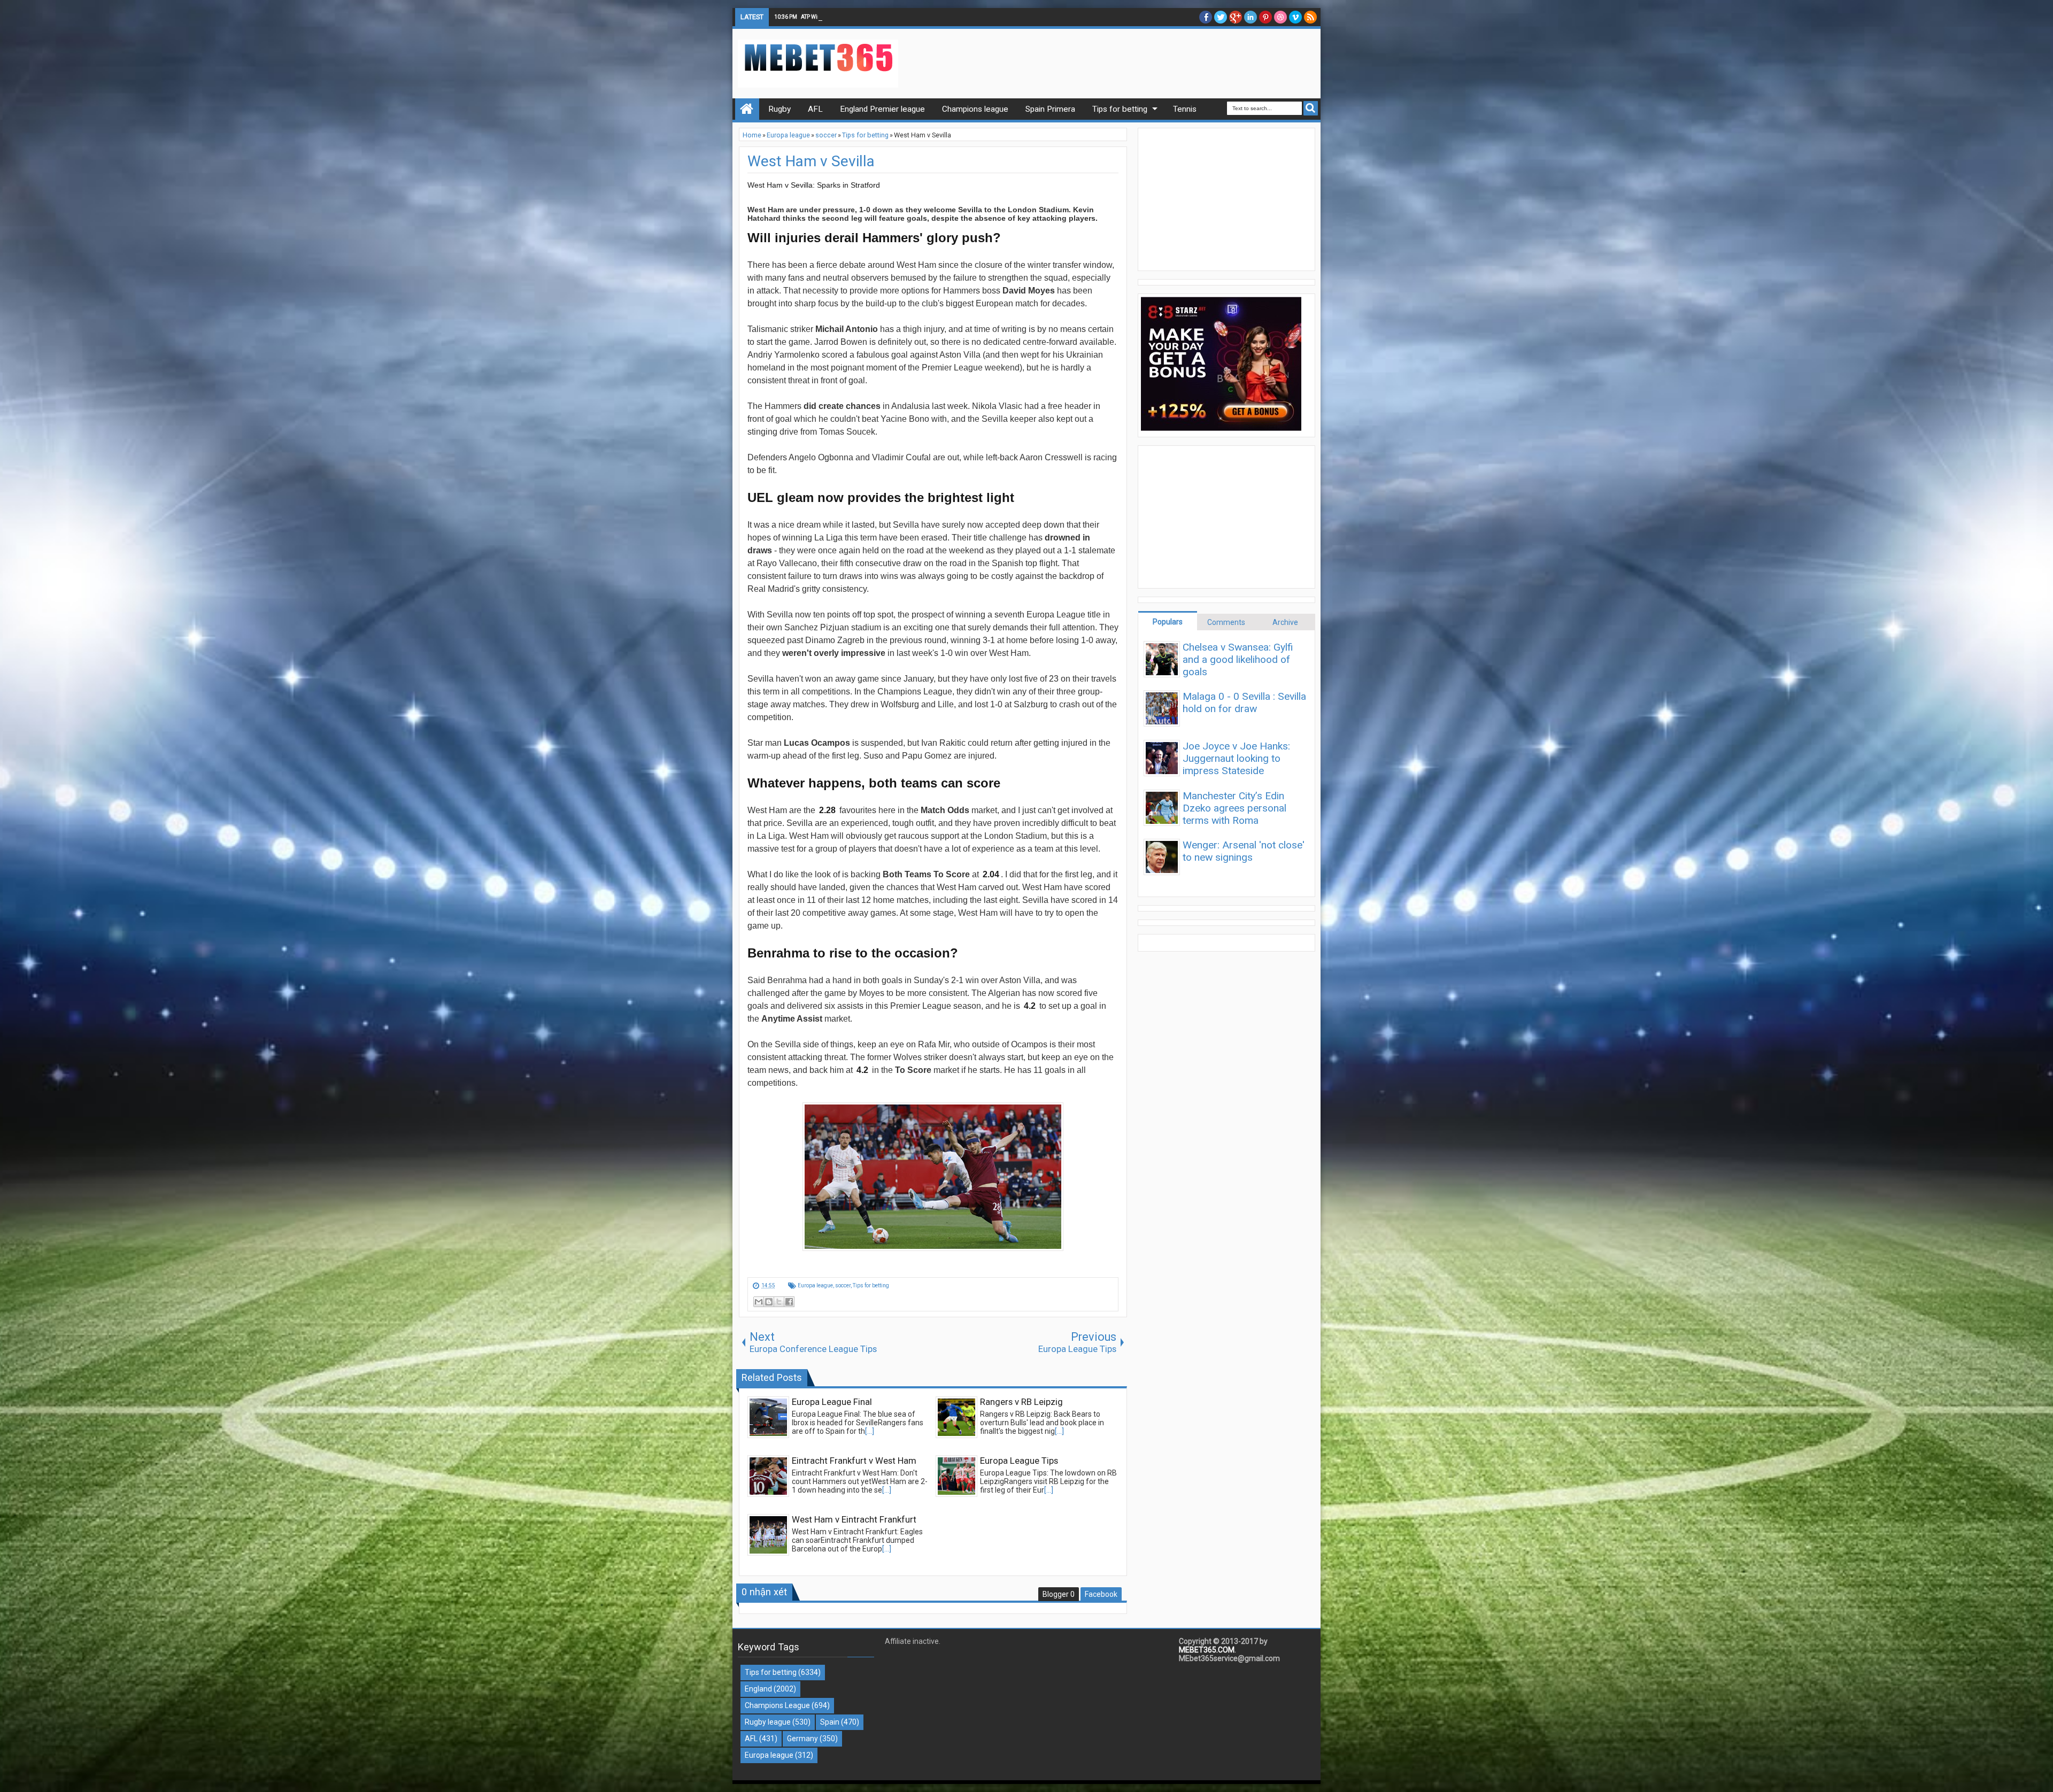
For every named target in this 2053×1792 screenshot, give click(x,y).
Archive (1285, 622)
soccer (843, 1285)
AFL (751, 1739)
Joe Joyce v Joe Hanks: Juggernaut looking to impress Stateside (1236, 758)
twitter (1221, 17)
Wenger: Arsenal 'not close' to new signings (1244, 851)
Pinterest (1265, 17)
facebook (1206, 17)
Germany (802, 1739)
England (758, 1689)
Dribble (1280, 17)
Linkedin (1251, 17)
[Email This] (759, 1302)
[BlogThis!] (769, 1302)
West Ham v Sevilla (811, 161)
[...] (870, 1431)
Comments (1226, 622)
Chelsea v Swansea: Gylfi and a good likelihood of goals (1238, 659)
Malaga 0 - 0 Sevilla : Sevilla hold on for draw (1244, 702)
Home (747, 109)
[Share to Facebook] (789, 1302)
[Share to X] (779, 1302)
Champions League (777, 1705)
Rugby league (768, 1722)
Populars (1168, 622)
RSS (1310, 17)
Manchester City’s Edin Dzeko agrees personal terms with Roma (1234, 808)
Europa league (815, 1285)
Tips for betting (871, 1285)
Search (1311, 108)
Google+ (1236, 17)
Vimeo (1295, 17)
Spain (830, 1722)
